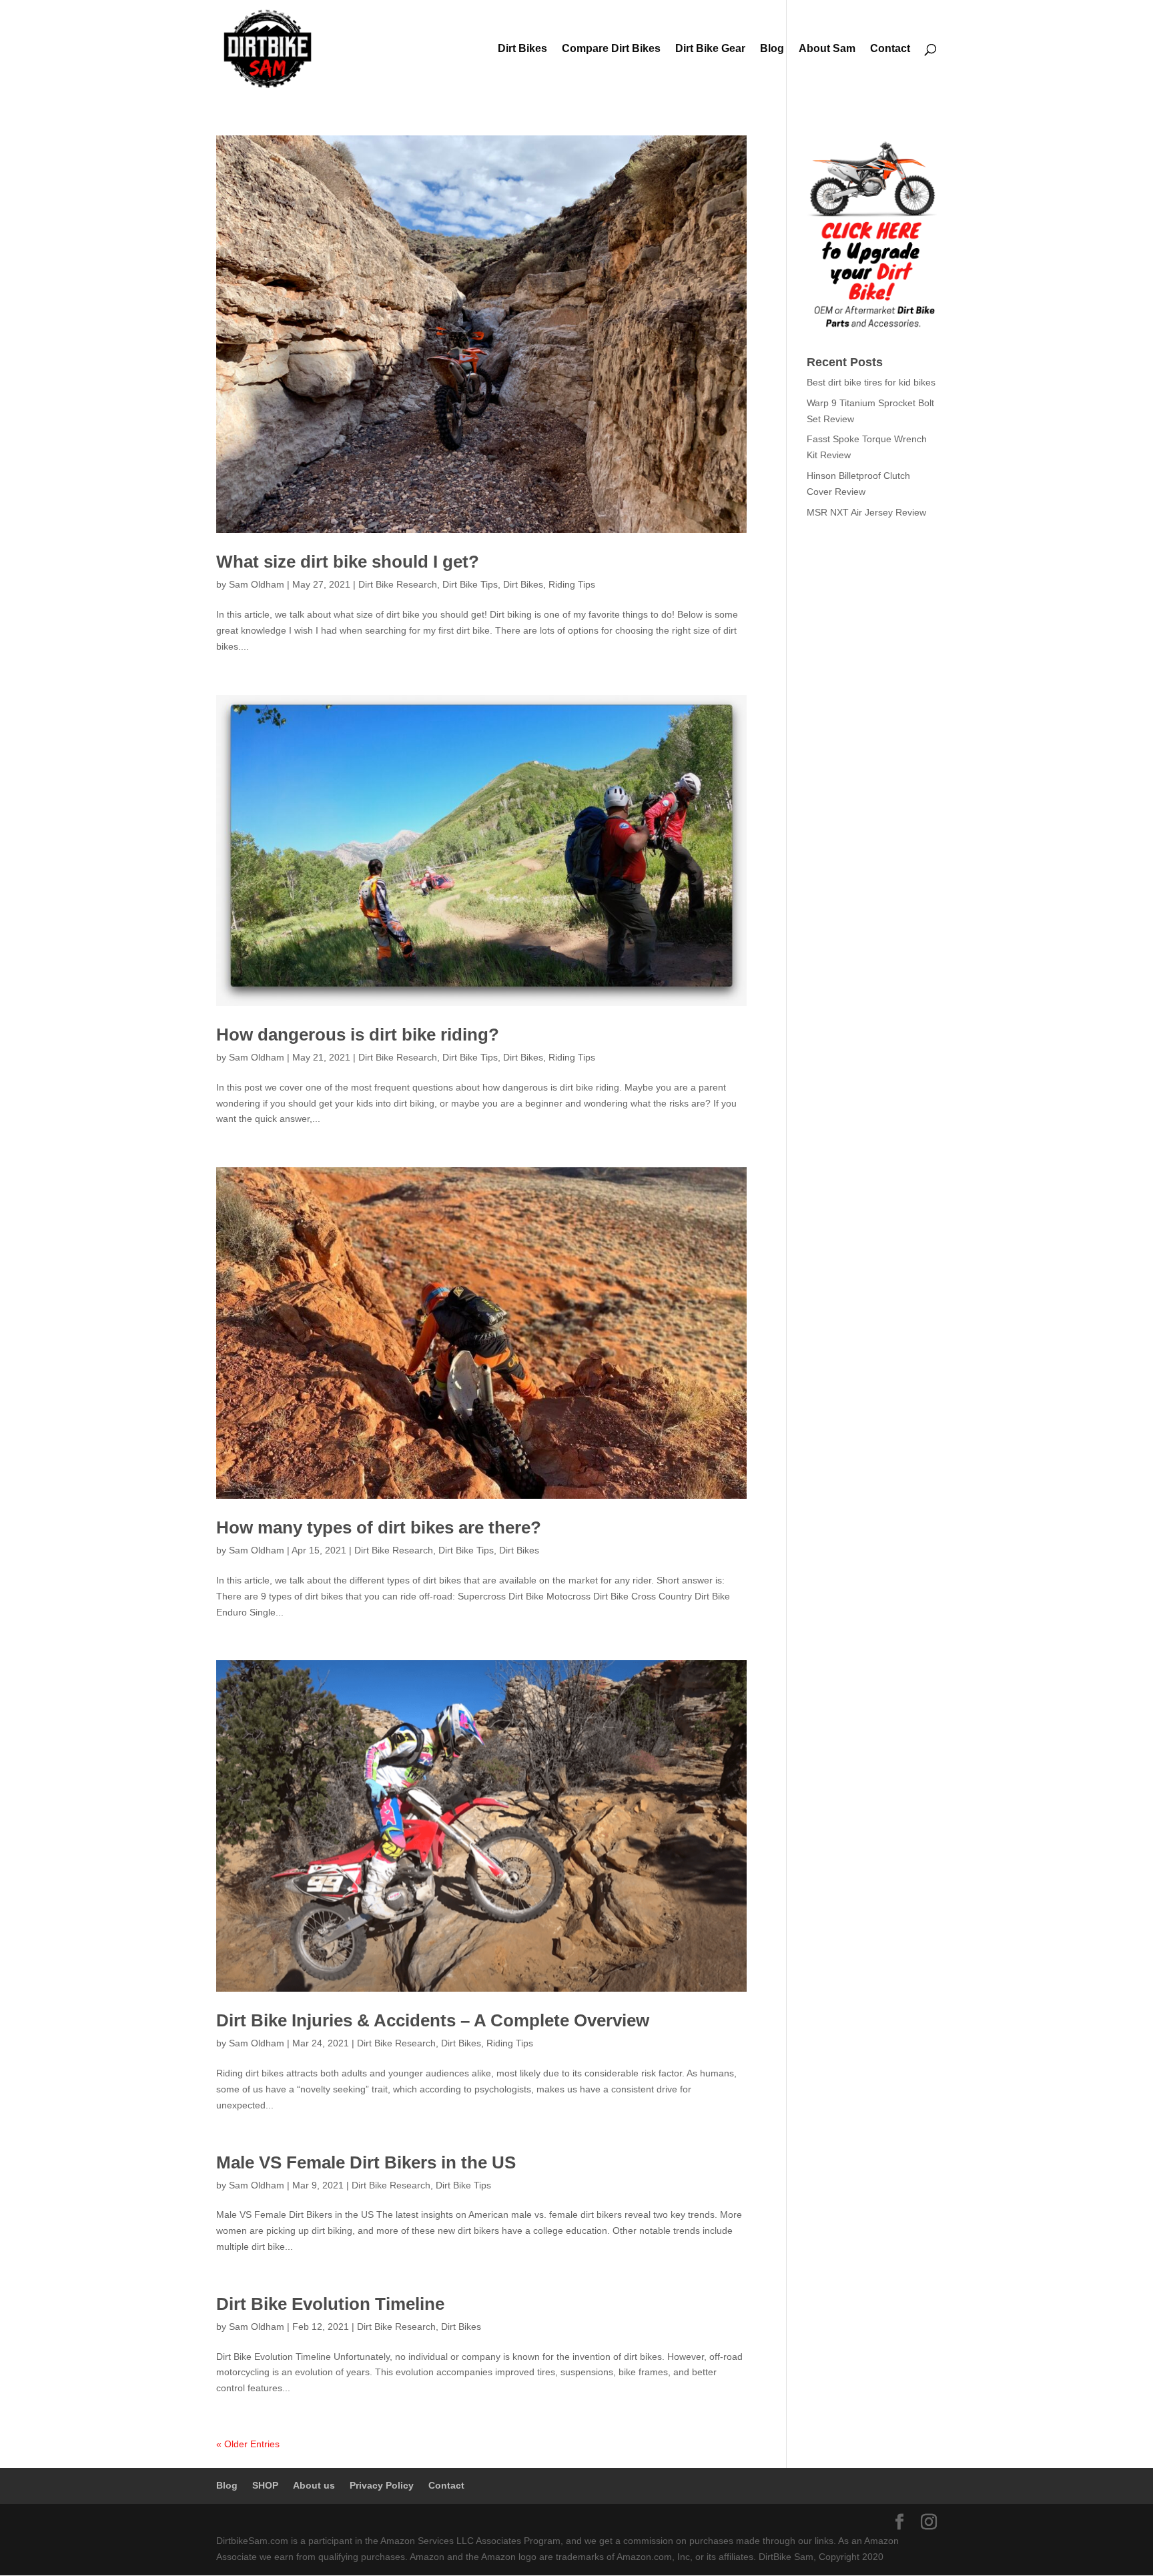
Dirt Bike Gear (710, 49)
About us (314, 2485)
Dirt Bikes (522, 49)
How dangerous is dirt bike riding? (358, 1035)
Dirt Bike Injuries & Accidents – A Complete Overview (433, 2020)
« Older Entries (248, 2444)
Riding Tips (572, 584)
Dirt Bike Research (398, 584)
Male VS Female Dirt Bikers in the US (366, 2162)
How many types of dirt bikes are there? (379, 1527)
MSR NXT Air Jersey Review (866, 512)
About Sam (827, 49)
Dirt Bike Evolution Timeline (330, 2304)
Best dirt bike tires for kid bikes (871, 382)
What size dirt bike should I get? (348, 562)
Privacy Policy (382, 2485)
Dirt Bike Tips (470, 584)
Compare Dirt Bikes (611, 49)
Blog (772, 49)
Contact (890, 49)
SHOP (265, 2485)
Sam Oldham (257, 584)
